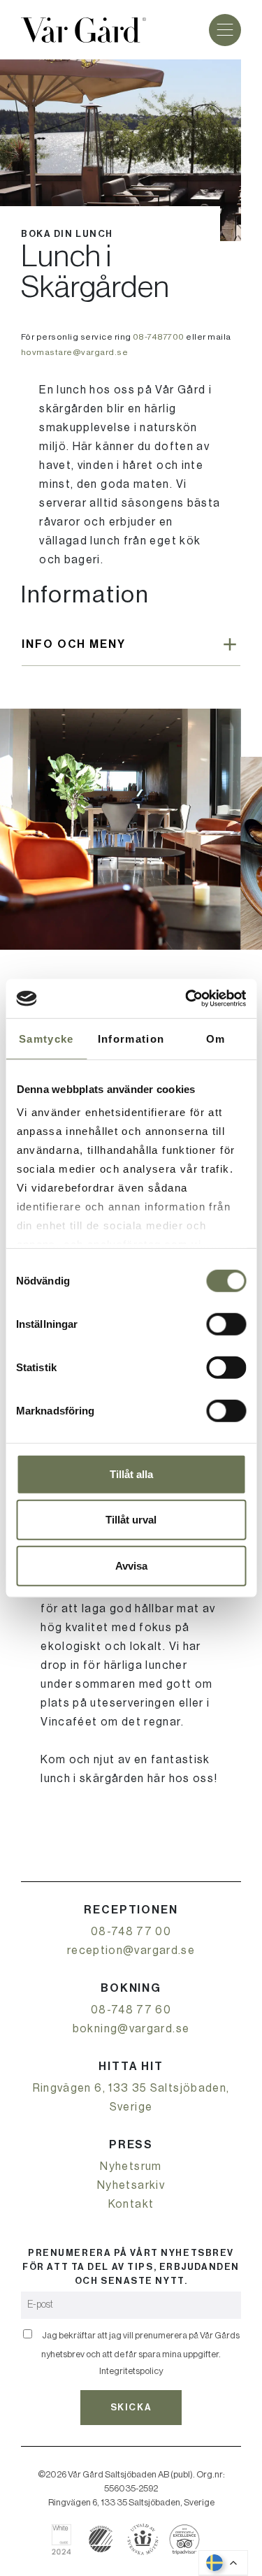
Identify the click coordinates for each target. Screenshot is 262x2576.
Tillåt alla (131, 1474)
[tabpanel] (121, 829)
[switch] (226, 1324)
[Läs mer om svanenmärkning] (101, 2539)
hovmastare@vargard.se (74, 352)
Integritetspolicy (131, 2371)
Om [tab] (216, 1038)
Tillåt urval (131, 1520)
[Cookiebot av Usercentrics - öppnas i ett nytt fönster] (187, 999)
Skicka (131, 2407)
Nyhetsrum (131, 2166)
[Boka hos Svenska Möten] (143, 2539)
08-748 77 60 (131, 2010)
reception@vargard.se (131, 1951)
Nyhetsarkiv (131, 2185)
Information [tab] (131, 1038)
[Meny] (225, 30)
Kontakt (131, 2204)
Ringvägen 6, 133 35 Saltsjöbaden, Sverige (131, 2098)
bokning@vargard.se (131, 2029)
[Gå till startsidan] (83, 30)
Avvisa (131, 1565)
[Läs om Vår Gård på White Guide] (67, 2539)
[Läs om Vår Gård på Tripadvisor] (185, 2539)
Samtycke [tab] (46, 1038)
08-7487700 (159, 337)
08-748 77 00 (131, 1932)
